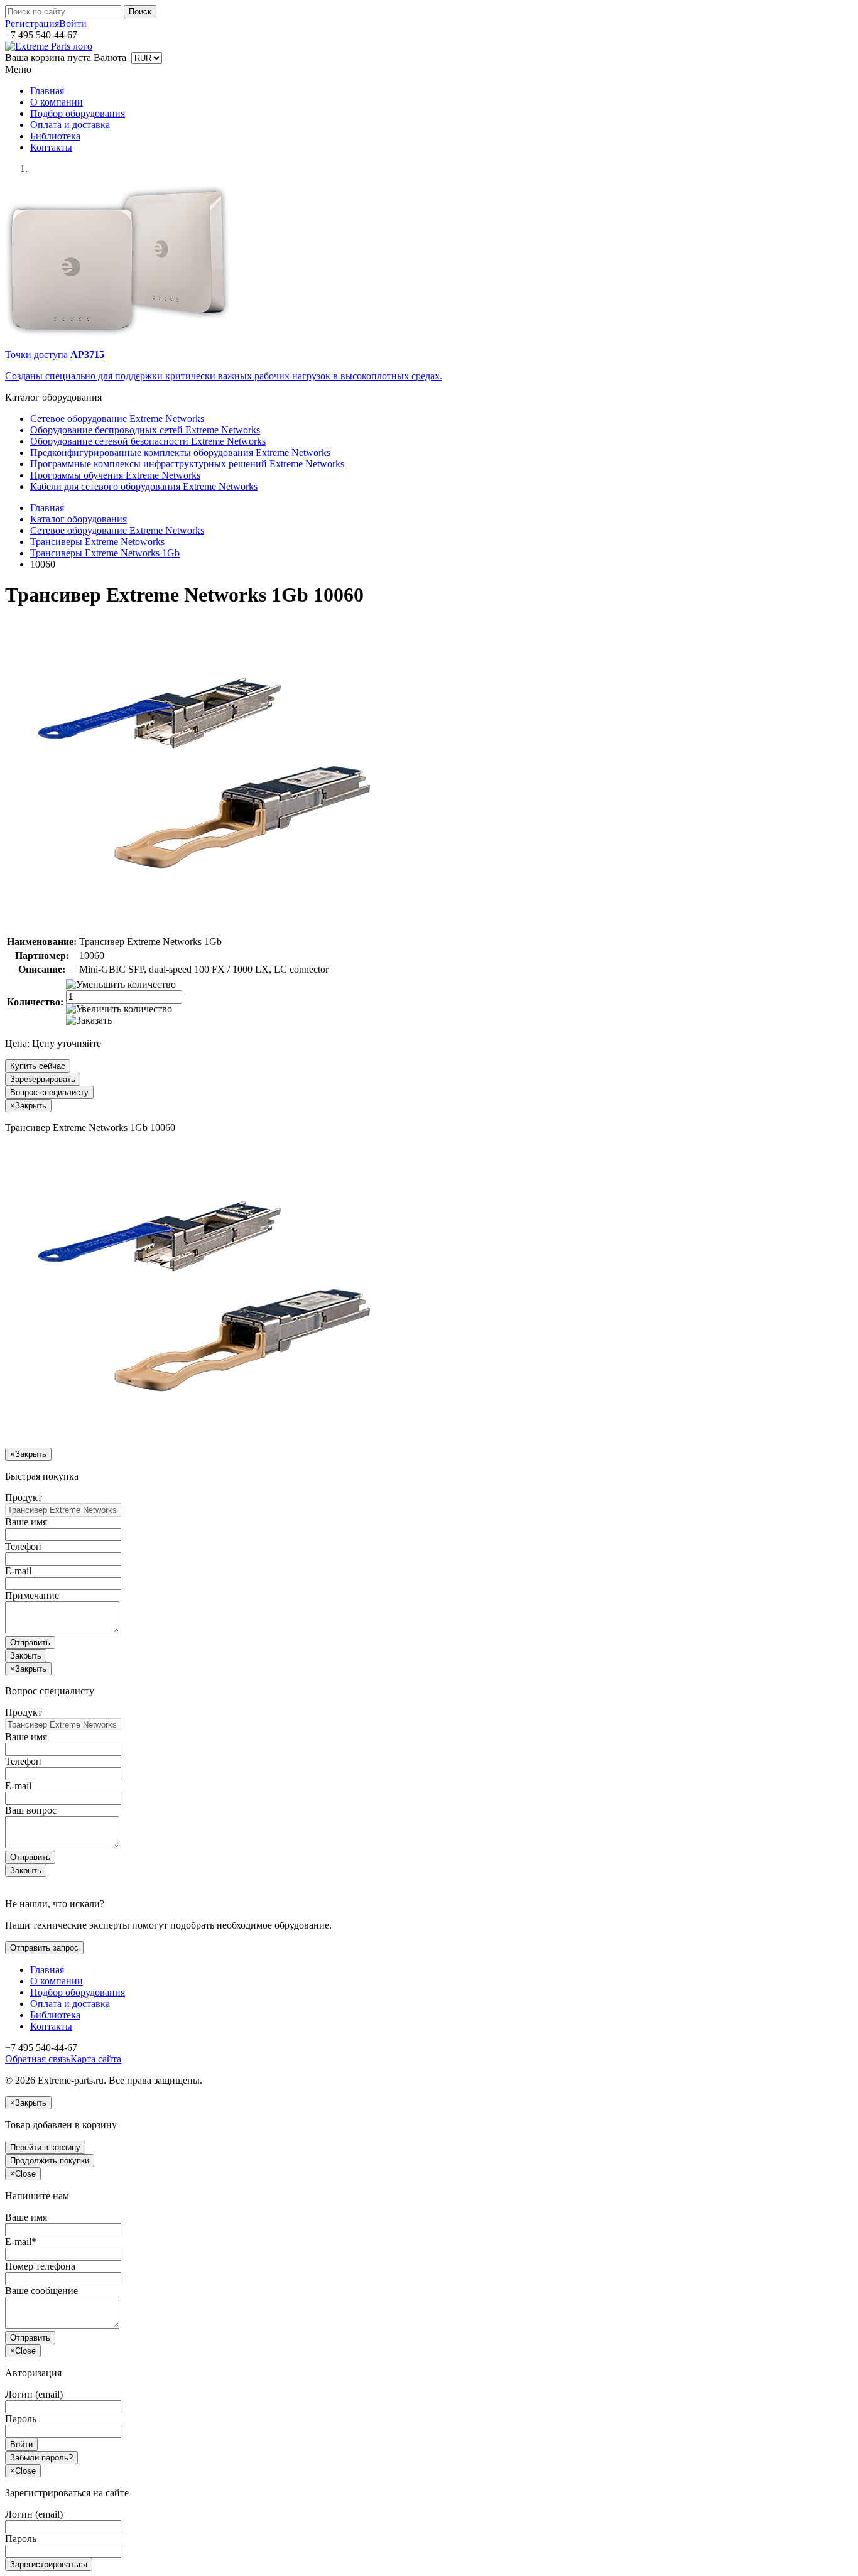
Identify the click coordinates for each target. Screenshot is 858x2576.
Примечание (32, 1595)
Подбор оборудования (78, 113)
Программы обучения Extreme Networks (115, 475)
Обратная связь (38, 2059)
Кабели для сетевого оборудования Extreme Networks (144, 486)
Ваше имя (26, 1522)
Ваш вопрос (31, 1810)
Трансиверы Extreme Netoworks (97, 542)
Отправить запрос (44, 1948)
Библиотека (55, 136)
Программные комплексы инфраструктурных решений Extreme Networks (187, 464)
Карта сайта (96, 2059)
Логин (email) (34, 2394)
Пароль (21, 2419)
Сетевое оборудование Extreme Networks (117, 419)
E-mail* (21, 2242)
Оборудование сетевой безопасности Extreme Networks (148, 441)
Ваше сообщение (41, 2291)
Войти (73, 24)
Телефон (23, 1546)
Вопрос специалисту (49, 1092)
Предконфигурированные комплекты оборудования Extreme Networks (180, 452)
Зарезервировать (43, 1079)
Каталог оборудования (79, 519)
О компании (57, 102)
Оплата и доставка (70, 125)
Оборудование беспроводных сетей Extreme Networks (145, 430)
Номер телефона (40, 2266)
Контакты (51, 147)
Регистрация (32, 24)
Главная (47, 91)
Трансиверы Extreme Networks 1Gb (105, 553)
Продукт (24, 1497)
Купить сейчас (38, 1066)
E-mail (18, 1571)
